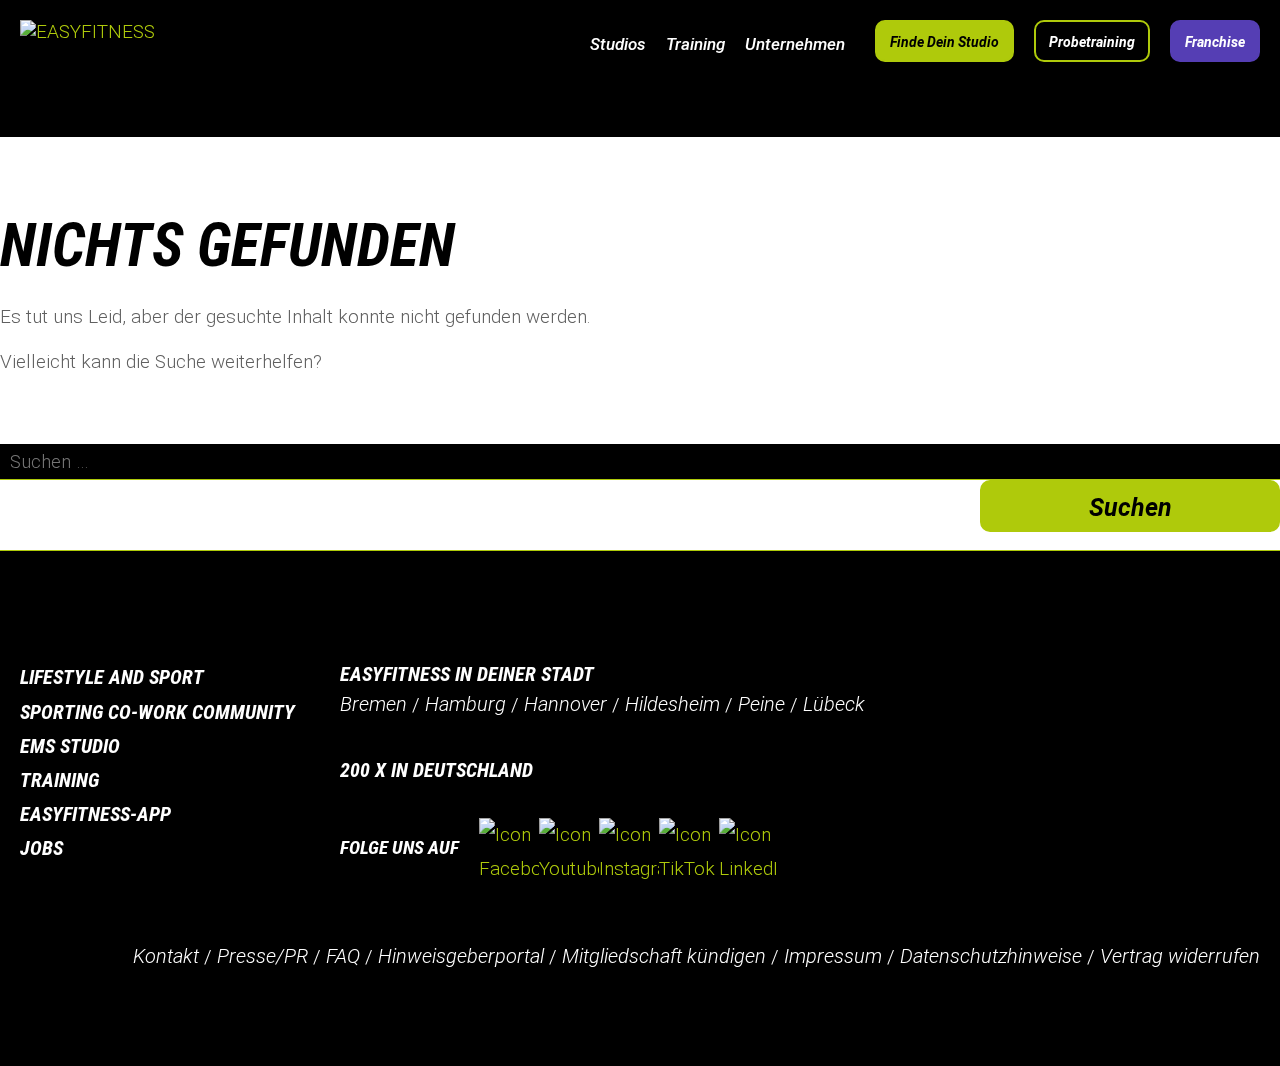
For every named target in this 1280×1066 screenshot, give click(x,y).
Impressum (833, 956)
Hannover (565, 704)
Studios (618, 44)
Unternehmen (795, 44)
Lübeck (834, 704)
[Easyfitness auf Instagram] (629, 852)
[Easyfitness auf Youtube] (569, 852)
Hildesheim (672, 704)
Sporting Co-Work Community (157, 712)
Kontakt (166, 956)
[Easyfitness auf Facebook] (509, 852)
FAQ (343, 956)
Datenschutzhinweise (991, 956)
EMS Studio (70, 746)
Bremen (373, 704)
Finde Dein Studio (944, 42)
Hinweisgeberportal (461, 956)
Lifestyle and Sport (112, 677)
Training (695, 44)
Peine (761, 704)
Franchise (1215, 42)
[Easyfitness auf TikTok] (689, 852)
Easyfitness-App (95, 814)
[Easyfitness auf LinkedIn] (749, 852)
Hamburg (465, 704)
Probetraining (1092, 42)
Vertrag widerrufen (1180, 956)
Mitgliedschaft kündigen (664, 956)
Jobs (41, 848)
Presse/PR (262, 956)
